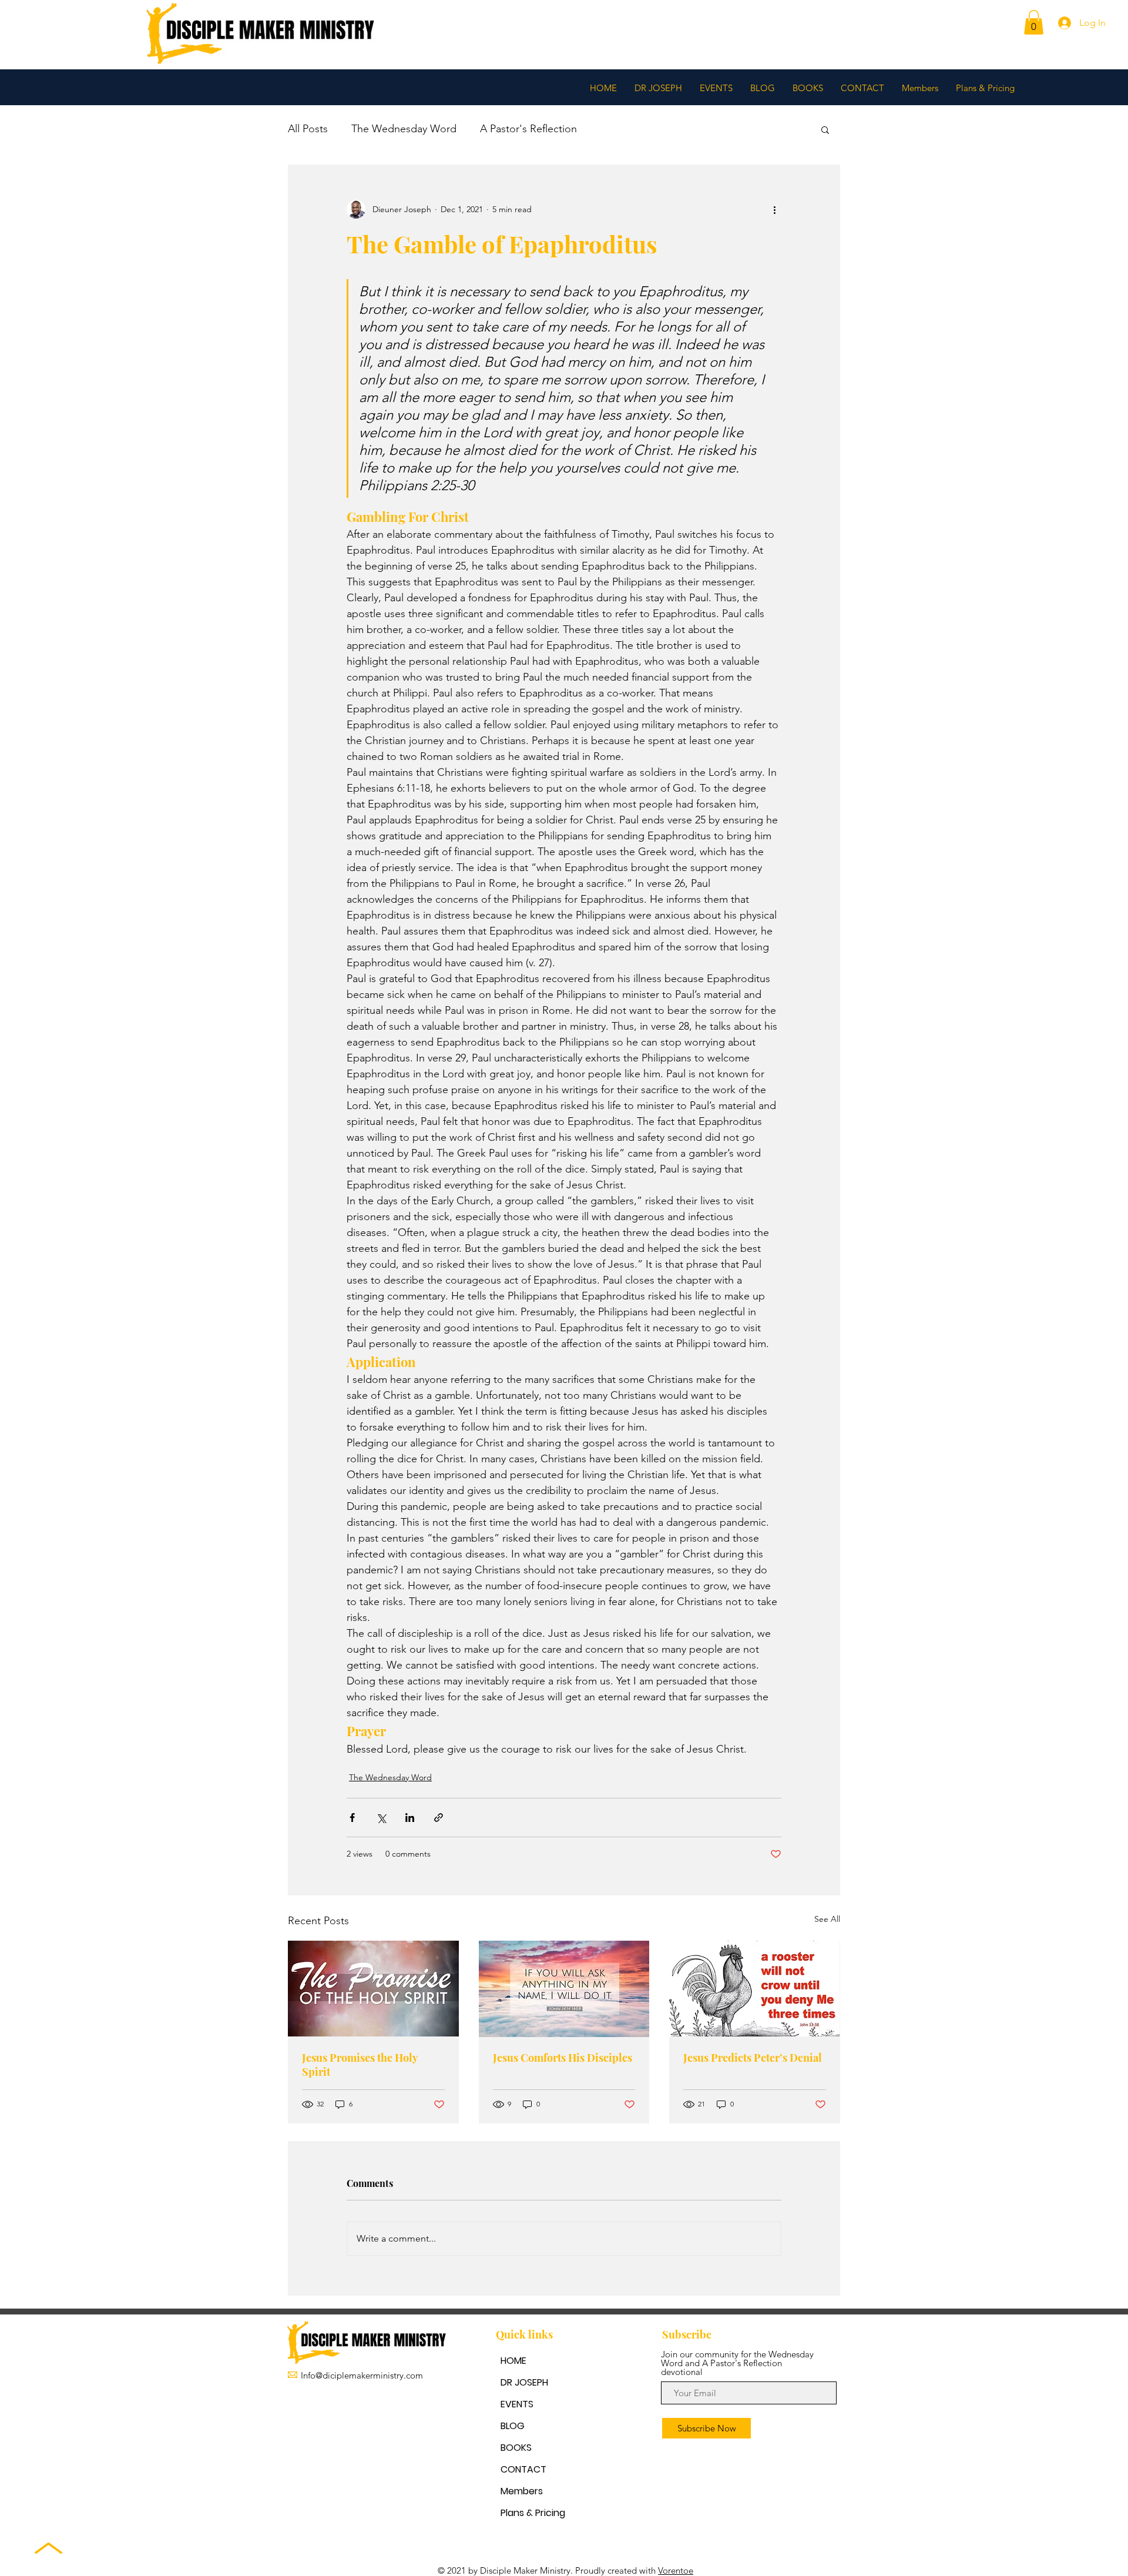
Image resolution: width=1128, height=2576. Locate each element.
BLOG (513, 2426)
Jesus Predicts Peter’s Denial (753, 2058)
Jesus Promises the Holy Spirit (360, 2065)
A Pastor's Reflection (528, 129)
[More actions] (774, 209)
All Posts (308, 129)
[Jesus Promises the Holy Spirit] (373, 1989)
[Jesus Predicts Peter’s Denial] (755, 1989)
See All (827, 1919)
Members (522, 2491)
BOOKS (516, 2448)
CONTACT (523, 2469)
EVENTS (517, 2404)
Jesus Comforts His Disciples (563, 2058)
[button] (1034, 22)
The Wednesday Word (404, 129)
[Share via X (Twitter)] (381, 1818)
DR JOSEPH (524, 2382)
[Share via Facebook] (352, 1818)
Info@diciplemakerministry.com (362, 2375)
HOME (513, 2361)
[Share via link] (439, 1818)
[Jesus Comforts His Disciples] (564, 1989)
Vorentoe (676, 2570)
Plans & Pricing (533, 2513)
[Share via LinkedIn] (410, 1818)
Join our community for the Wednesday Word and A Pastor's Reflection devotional (737, 2363)
